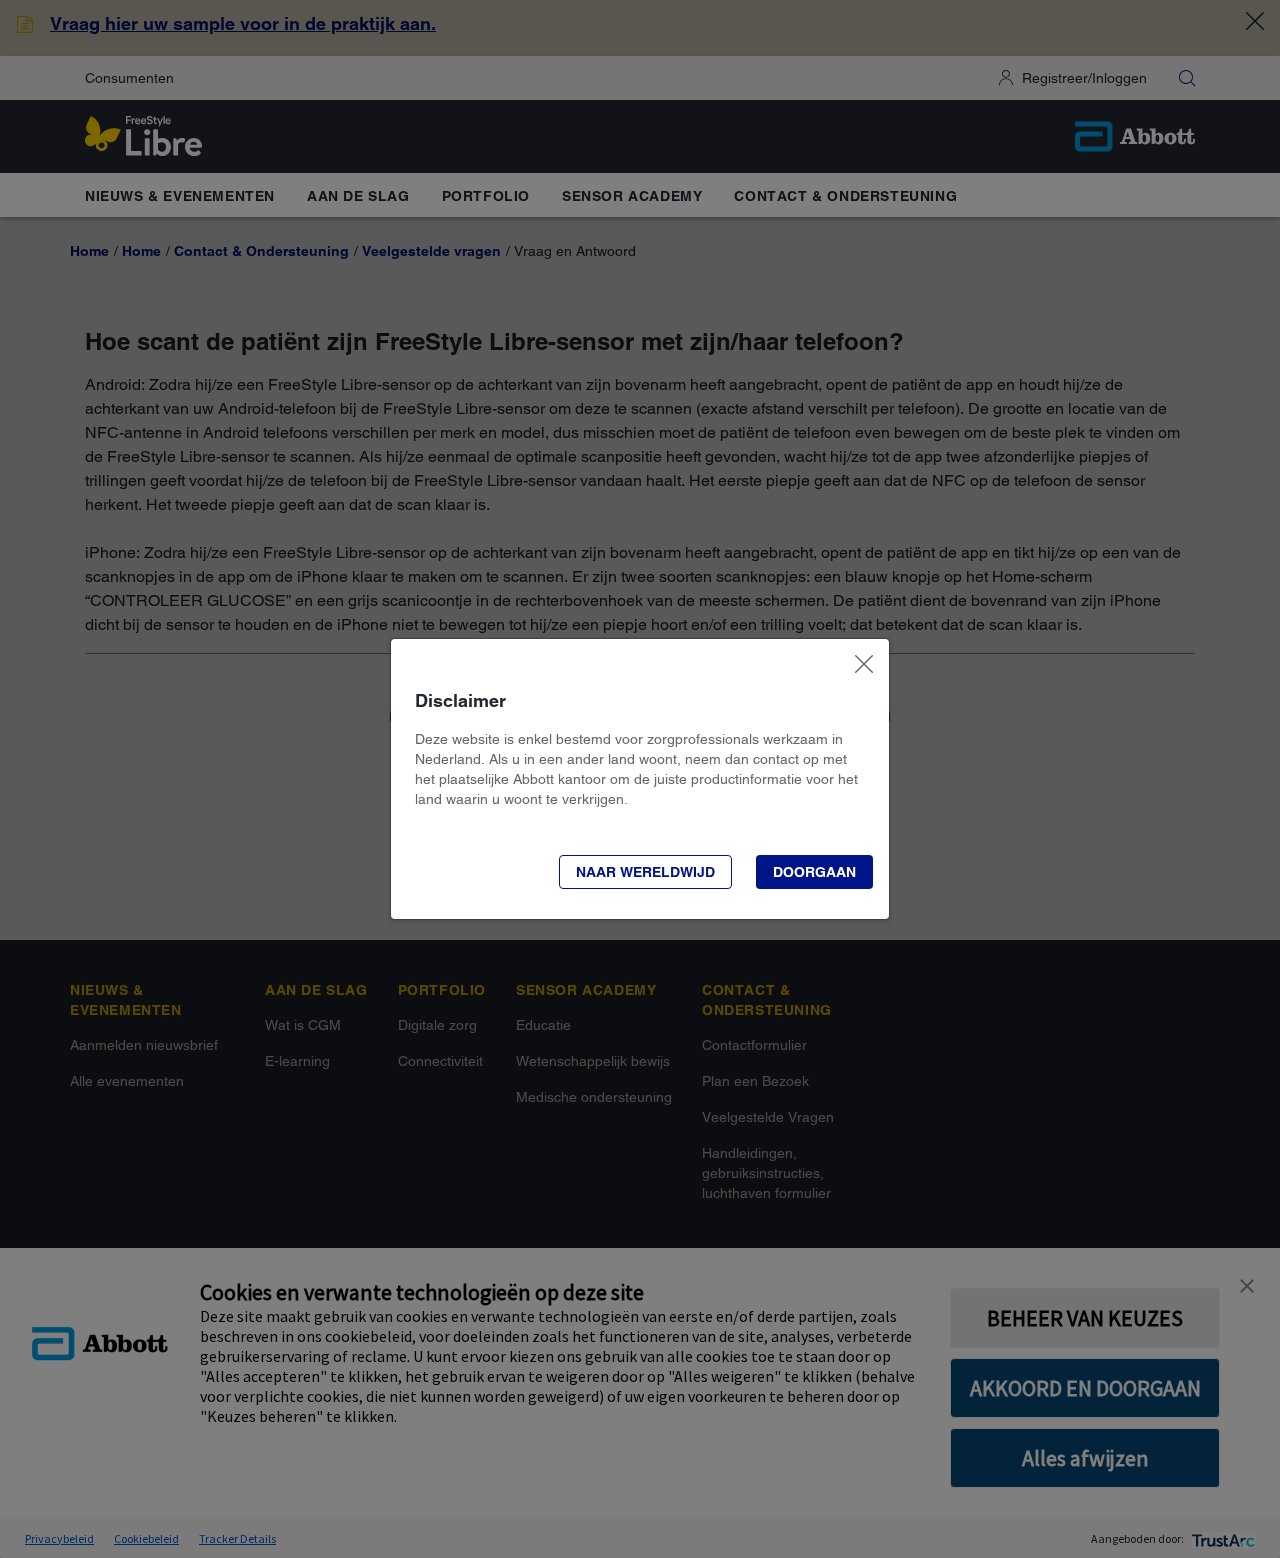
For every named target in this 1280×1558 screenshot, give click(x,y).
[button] (645, 872)
